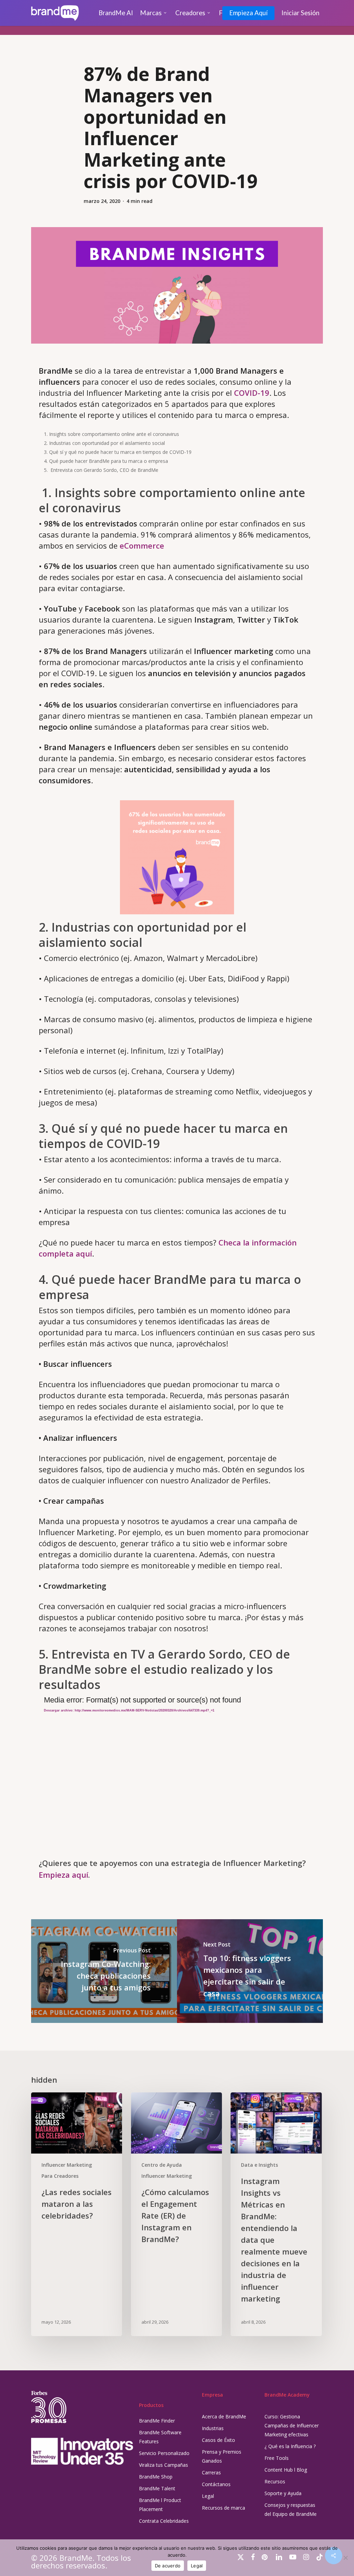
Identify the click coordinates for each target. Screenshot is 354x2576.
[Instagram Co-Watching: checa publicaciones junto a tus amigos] (104, 1971)
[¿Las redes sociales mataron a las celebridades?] (77, 2214)
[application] (177, 1772)
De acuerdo (168, 2566)
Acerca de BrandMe (224, 2416)
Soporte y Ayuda (283, 2493)
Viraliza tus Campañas (164, 2465)
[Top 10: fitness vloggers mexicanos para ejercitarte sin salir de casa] (250, 1971)
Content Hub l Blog (286, 2470)
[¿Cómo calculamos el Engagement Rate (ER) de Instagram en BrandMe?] (176, 2214)
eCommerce (142, 545)
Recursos (275, 2481)
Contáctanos (216, 2484)
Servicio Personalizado (164, 2453)
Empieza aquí (63, 1875)
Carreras (211, 2472)
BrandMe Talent (157, 2488)
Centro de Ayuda (162, 2165)
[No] (345, 2558)
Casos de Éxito (218, 2440)
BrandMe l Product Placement (160, 2505)
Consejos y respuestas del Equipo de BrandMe (291, 2509)
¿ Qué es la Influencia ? (290, 2446)
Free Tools (277, 2458)
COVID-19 (252, 393)
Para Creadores (60, 2176)
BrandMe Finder (157, 2421)
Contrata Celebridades (164, 2521)
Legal (208, 2496)
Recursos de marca (223, 2508)
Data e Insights (259, 2165)
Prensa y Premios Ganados (222, 2456)
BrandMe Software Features (160, 2437)
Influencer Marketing (67, 2165)
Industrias (213, 2428)
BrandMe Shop (156, 2477)
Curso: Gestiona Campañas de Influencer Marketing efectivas (292, 2425)
